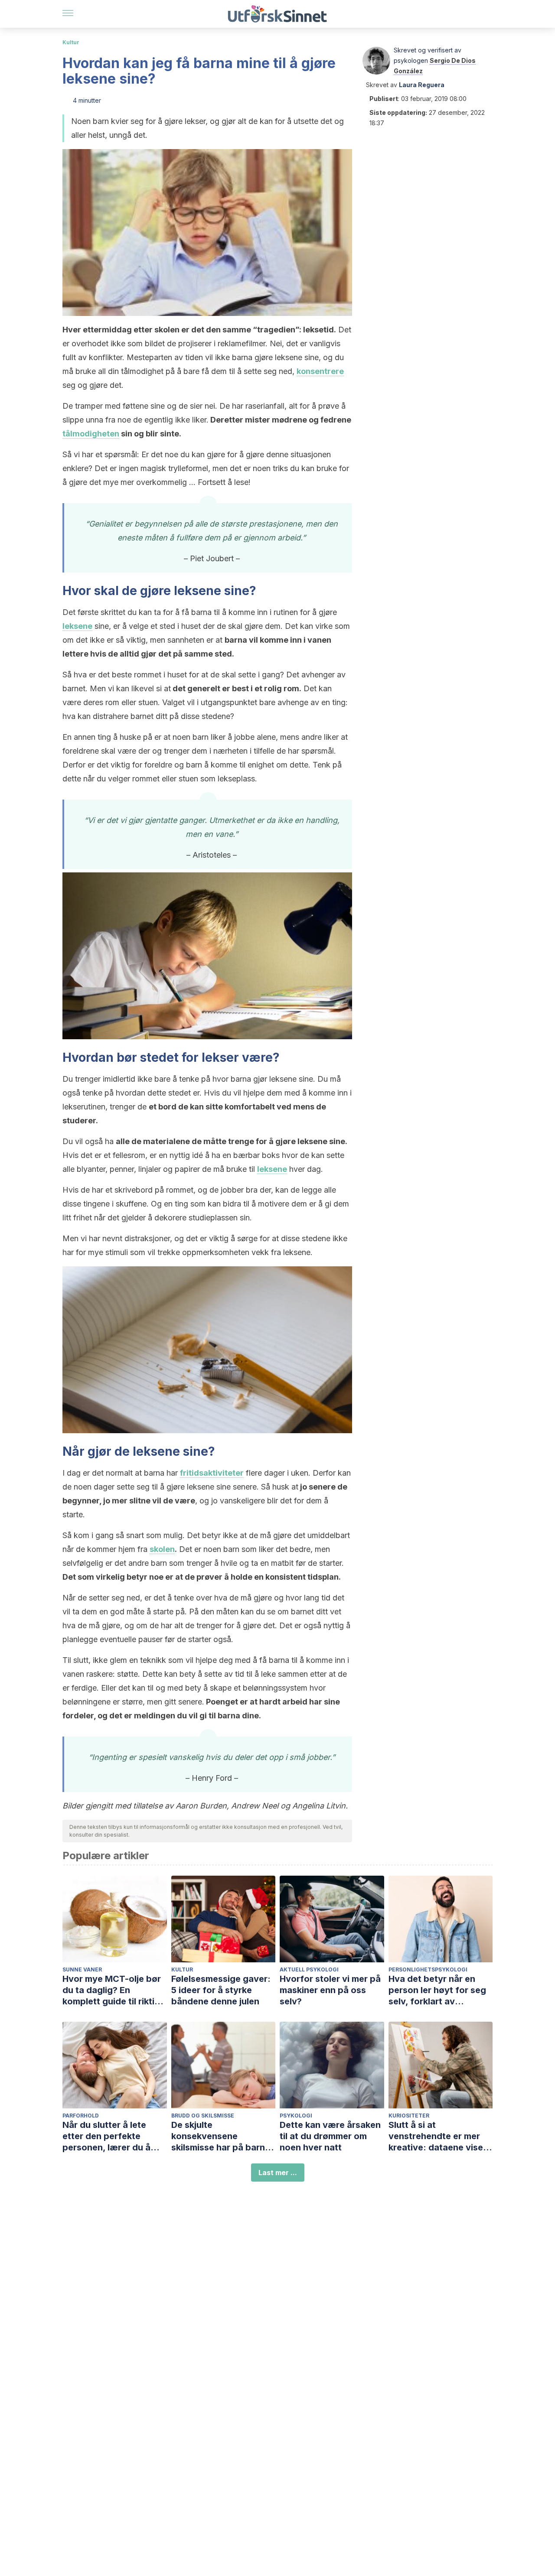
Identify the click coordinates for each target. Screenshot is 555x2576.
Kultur (71, 42)
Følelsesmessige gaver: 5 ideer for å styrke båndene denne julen (221, 1990)
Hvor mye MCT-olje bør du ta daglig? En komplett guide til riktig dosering (112, 1990)
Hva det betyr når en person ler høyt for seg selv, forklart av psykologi (437, 1990)
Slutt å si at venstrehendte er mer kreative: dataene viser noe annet (437, 2136)
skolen (162, 1549)
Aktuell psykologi (309, 1969)
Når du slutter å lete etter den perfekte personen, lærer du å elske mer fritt (106, 2136)
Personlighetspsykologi (428, 1969)
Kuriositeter (409, 2116)
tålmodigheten (91, 434)
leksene (77, 626)
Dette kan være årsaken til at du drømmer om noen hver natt (330, 2136)
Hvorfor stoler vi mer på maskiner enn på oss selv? (330, 1990)
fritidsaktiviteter (212, 1473)
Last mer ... (278, 2173)
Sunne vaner (82, 1969)
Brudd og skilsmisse (203, 2116)
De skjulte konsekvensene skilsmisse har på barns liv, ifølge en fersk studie (223, 2136)
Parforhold (81, 2116)
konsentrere (320, 371)
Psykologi (296, 2116)
